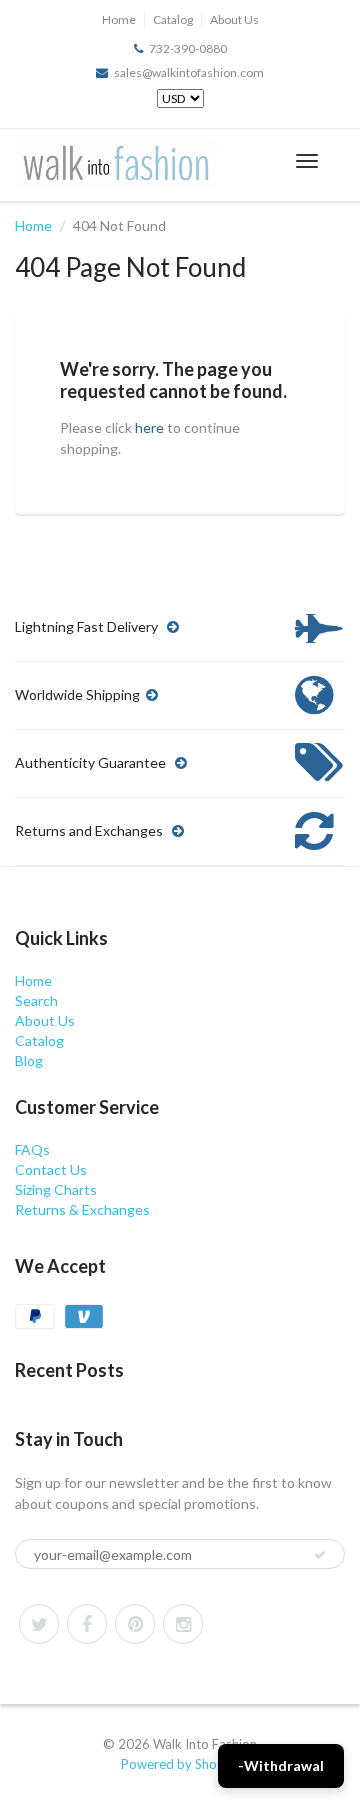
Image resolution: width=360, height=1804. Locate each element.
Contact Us (51, 1169)
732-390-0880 (188, 48)
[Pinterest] (135, 1624)
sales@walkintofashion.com (189, 72)
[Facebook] (87, 1624)
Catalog (173, 19)
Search (36, 1000)
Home (119, 19)
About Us (234, 19)
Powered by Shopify (180, 1764)
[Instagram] (183, 1624)
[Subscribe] (320, 1555)
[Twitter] (39, 1624)
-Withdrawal (281, 1765)
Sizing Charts (56, 1189)
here (149, 427)
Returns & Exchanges (82, 1209)
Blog (29, 1060)
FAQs (32, 1149)
